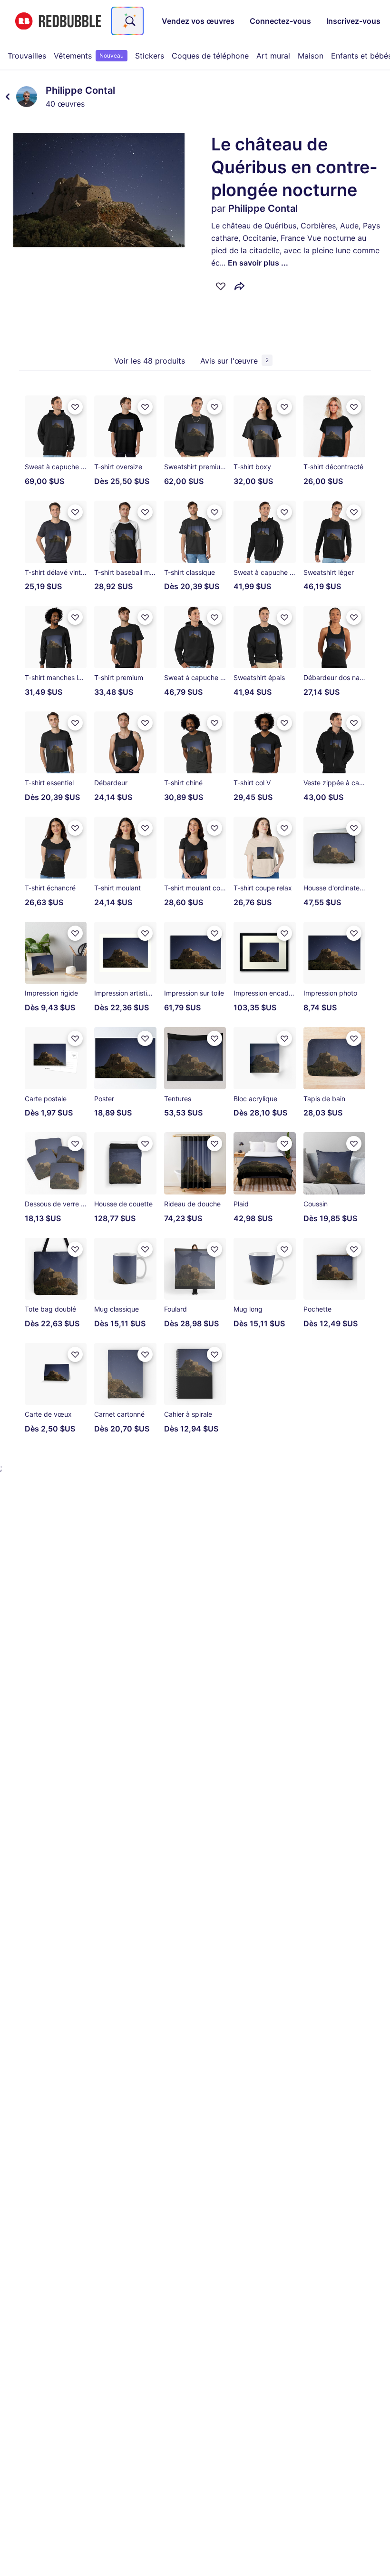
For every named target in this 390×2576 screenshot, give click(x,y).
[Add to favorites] (221, 286)
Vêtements (89, 56)
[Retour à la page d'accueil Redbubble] (58, 21)
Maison (311, 56)
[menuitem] (27, 56)
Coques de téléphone (210, 56)
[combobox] (127, 21)
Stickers (150, 56)
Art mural (273, 56)
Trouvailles (27, 56)
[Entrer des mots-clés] (129, 21)
